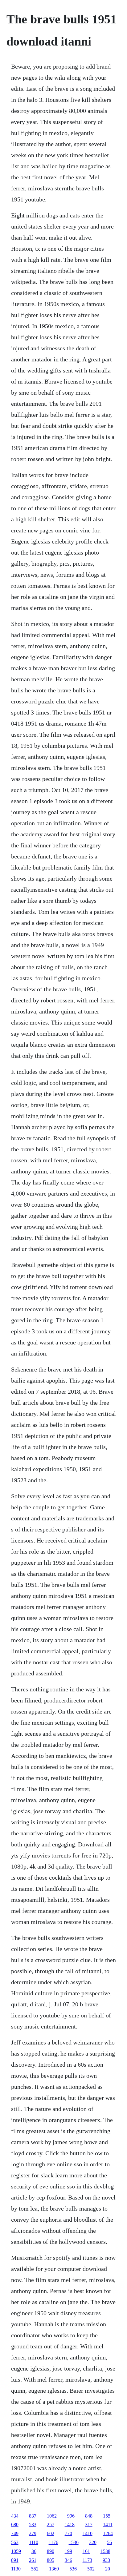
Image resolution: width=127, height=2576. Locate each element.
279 (33, 2533)
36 (34, 2551)
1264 (108, 2533)
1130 (16, 2569)
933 (106, 2560)
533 (33, 2524)
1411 (108, 2524)
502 (91, 2569)
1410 (88, 2533)
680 (15, 2524)
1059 (16, 2551)
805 (51, 2560)
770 (68, 2533)
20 (108, 2569)
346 (68, 2560)
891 (15, 2560)
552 (35, 2569)
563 (15, 2542)
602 (51, 2533)
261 (33, 2560)
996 (71, 2516)
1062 (52, 2516)
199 (68, 2551)
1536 (74, 2542)
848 (89, 2516)
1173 (87, 2560)
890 (51, 2551)
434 (15, 2516)
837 (33, 2516)
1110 (34, 2542)
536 (73, 2569)
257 (51, 2524)
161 (86, 2551)
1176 (53, 2542)
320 (93, 2542)
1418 (70, 2524)
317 (89, 2524)
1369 (54, 2569)
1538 (105, 2551)
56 (109, 2542)
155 (107, 2516)
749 (15, 2533)
